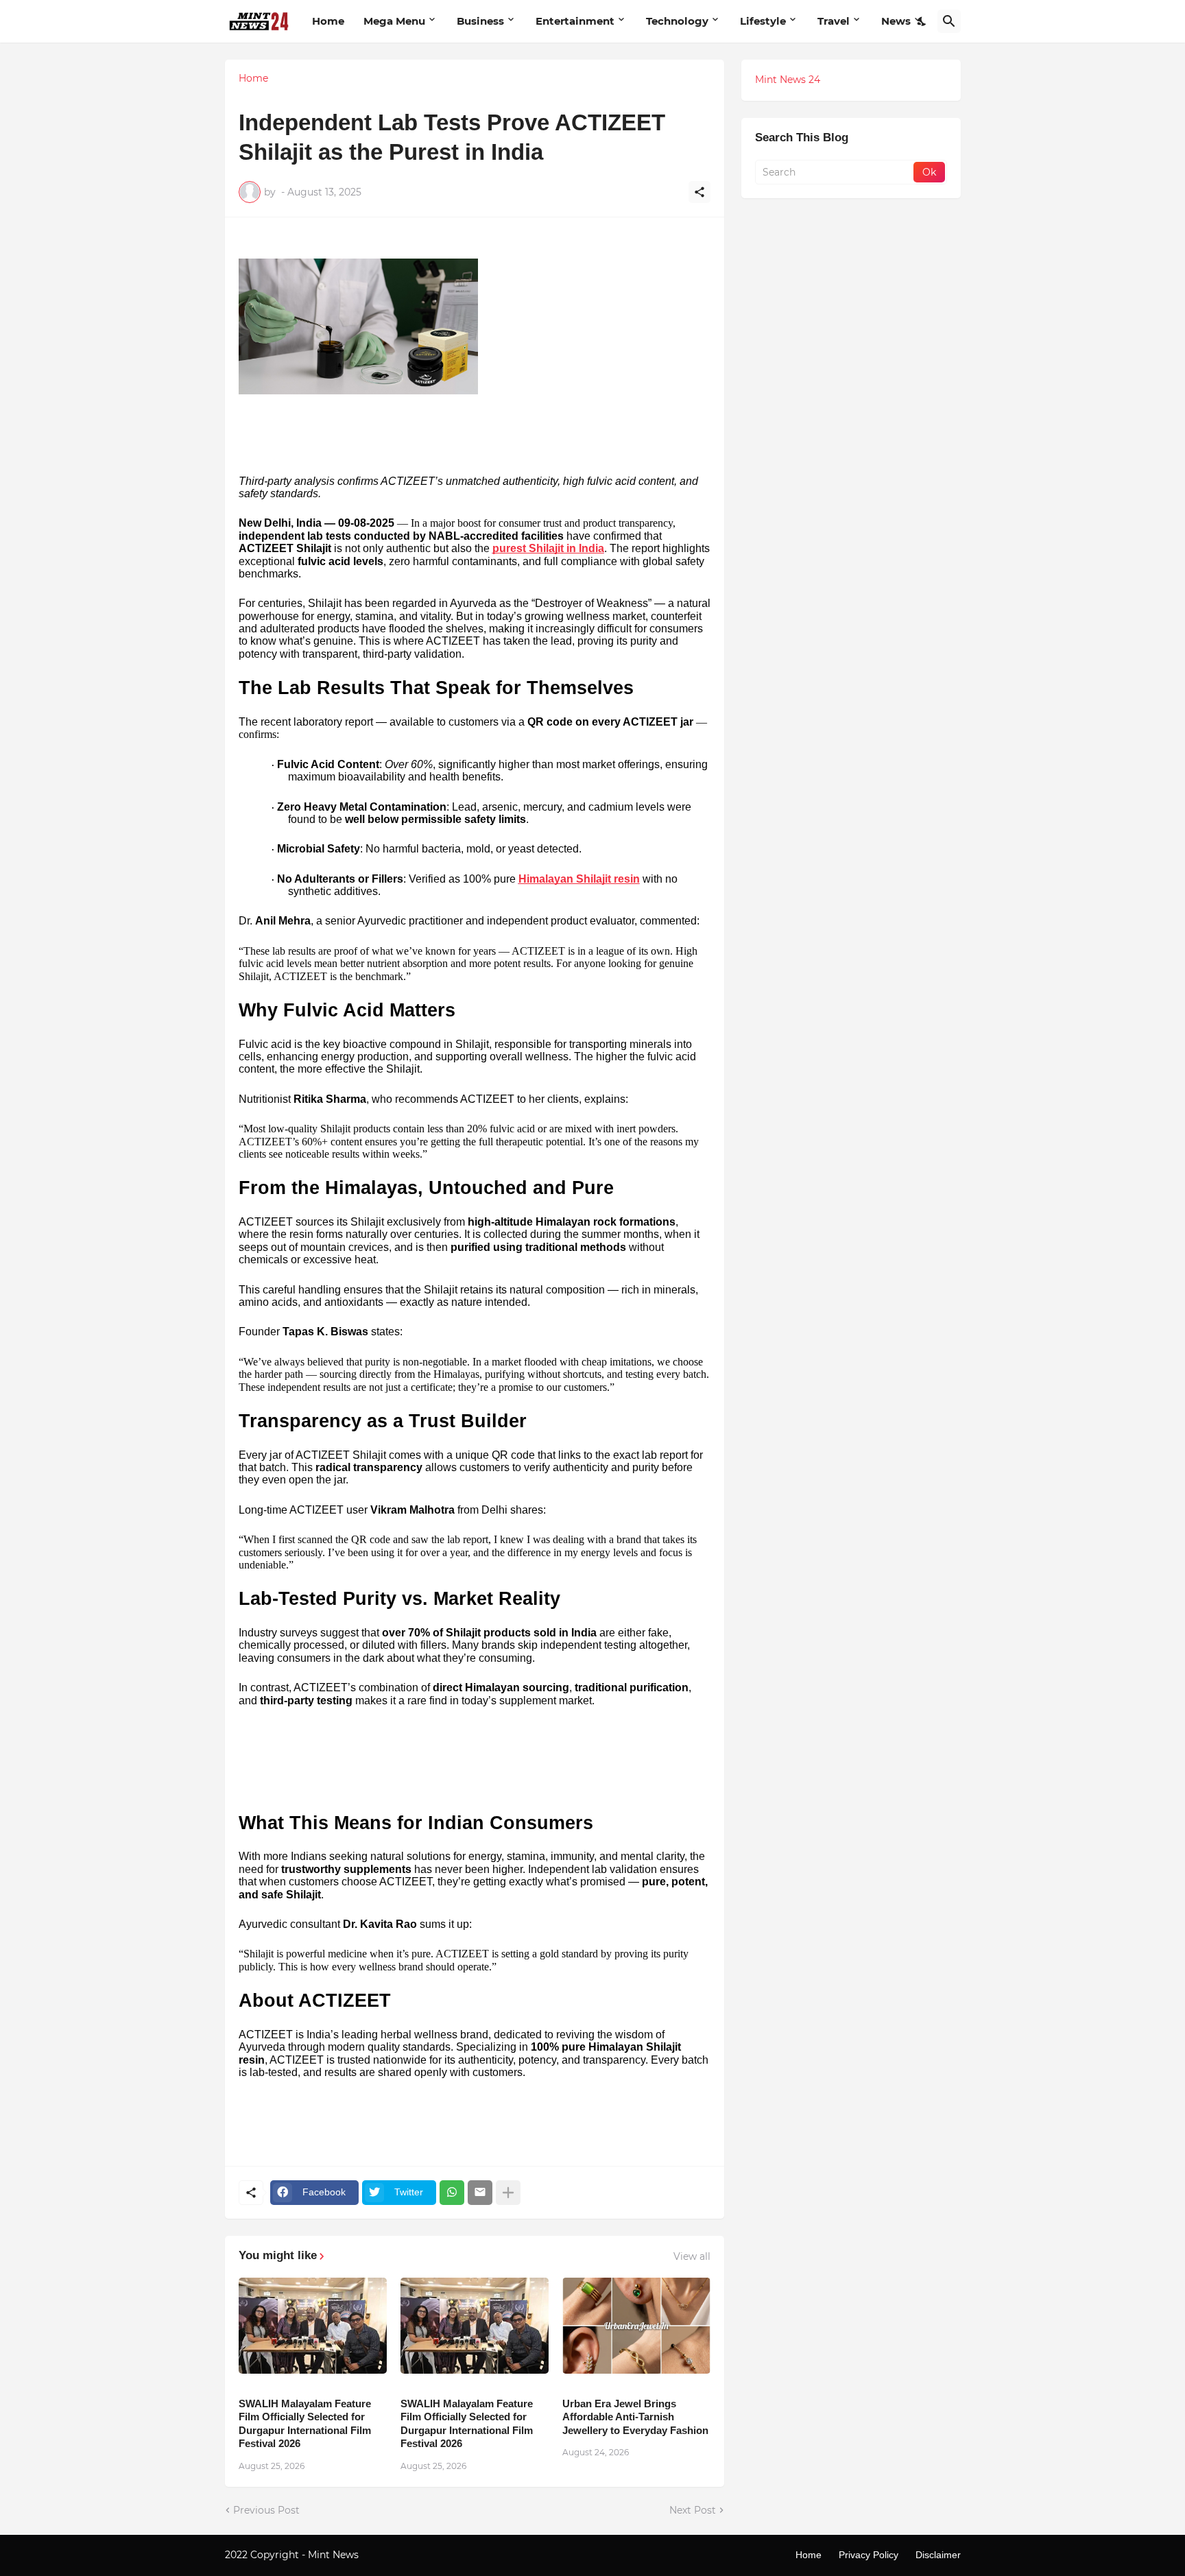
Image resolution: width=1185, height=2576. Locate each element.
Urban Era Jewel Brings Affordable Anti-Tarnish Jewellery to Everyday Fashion (635, 2417)
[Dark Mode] (922, 21)
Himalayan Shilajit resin (579, 879)
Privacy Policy (869, 2555)
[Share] (699, 192)
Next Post (693, 2510)
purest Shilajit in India (548, 548)
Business (480, 21)
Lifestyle (763, 21)
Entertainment (575, 21)
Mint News (335, 2555)
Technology (677, 21)
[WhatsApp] (452, 2193)
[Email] (480, 2193)
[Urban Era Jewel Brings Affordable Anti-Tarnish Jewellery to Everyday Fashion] (636, 2326)
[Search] (949, 21)
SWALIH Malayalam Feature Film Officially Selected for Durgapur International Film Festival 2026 (305, 2424)
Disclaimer (938, 2555)
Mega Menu (394, 21)
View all (692, 2256)
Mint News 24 (788, 80)
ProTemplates (394, 2555)
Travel (834, 21)
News (896, 21)
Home (328, 21)
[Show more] (508, 2193)
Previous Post (266, 2510)
